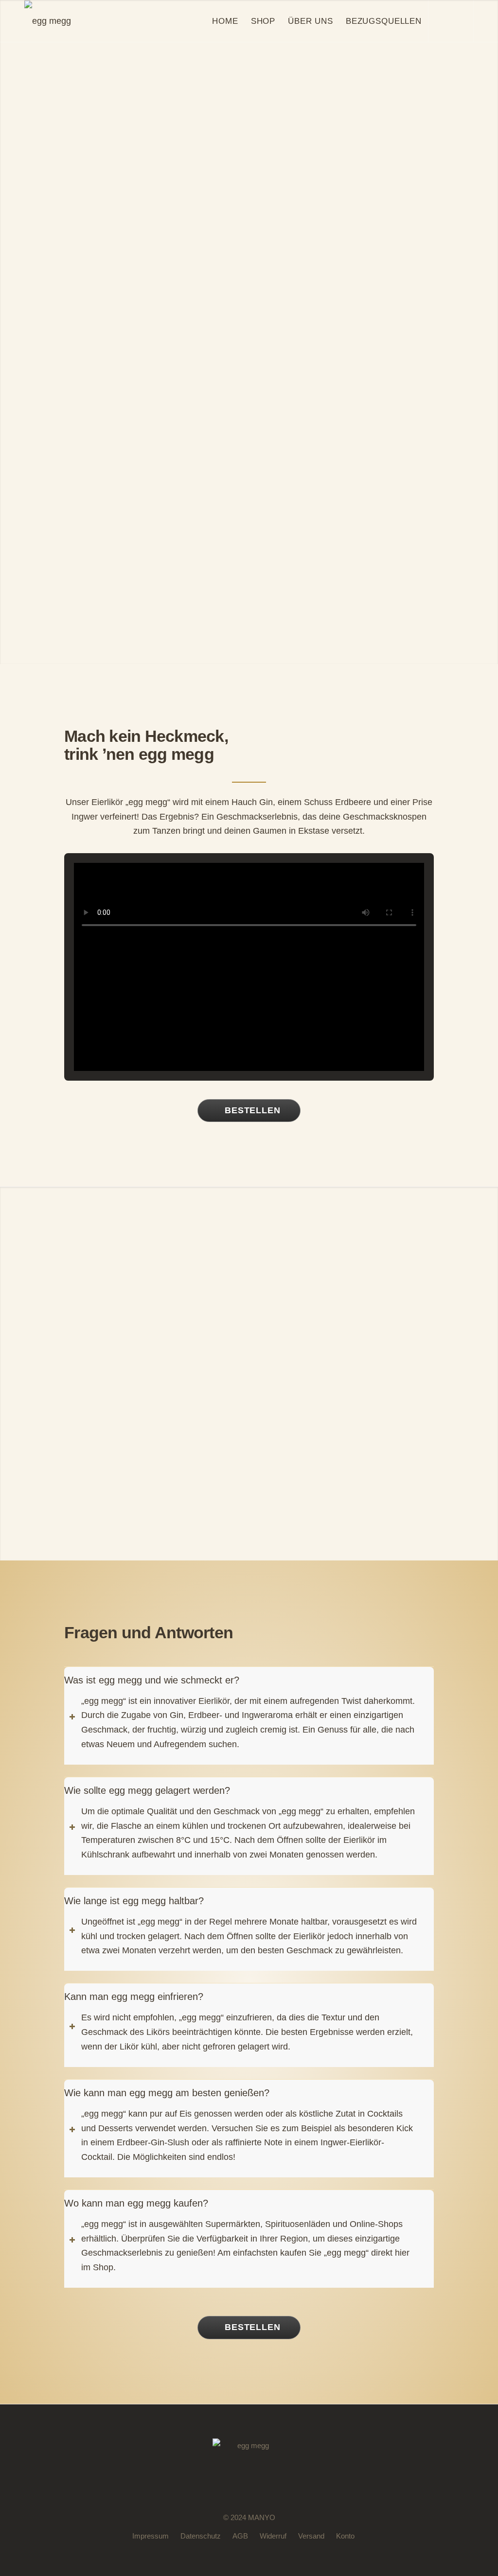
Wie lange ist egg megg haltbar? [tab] (134, 1901)
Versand (311, 2536)
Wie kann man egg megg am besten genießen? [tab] (167, 2093)
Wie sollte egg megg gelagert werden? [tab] (147, 1790)
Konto (345, 2536)
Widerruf (273, 2536)
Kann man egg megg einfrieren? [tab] (134, 1997)
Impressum (151, 2536)
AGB (240, 2536)
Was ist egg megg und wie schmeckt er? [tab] (152, 1680)
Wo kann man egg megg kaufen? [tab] (136, 2203)
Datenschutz (201, 2536)
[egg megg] (48, 21)
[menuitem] (225, 21)
